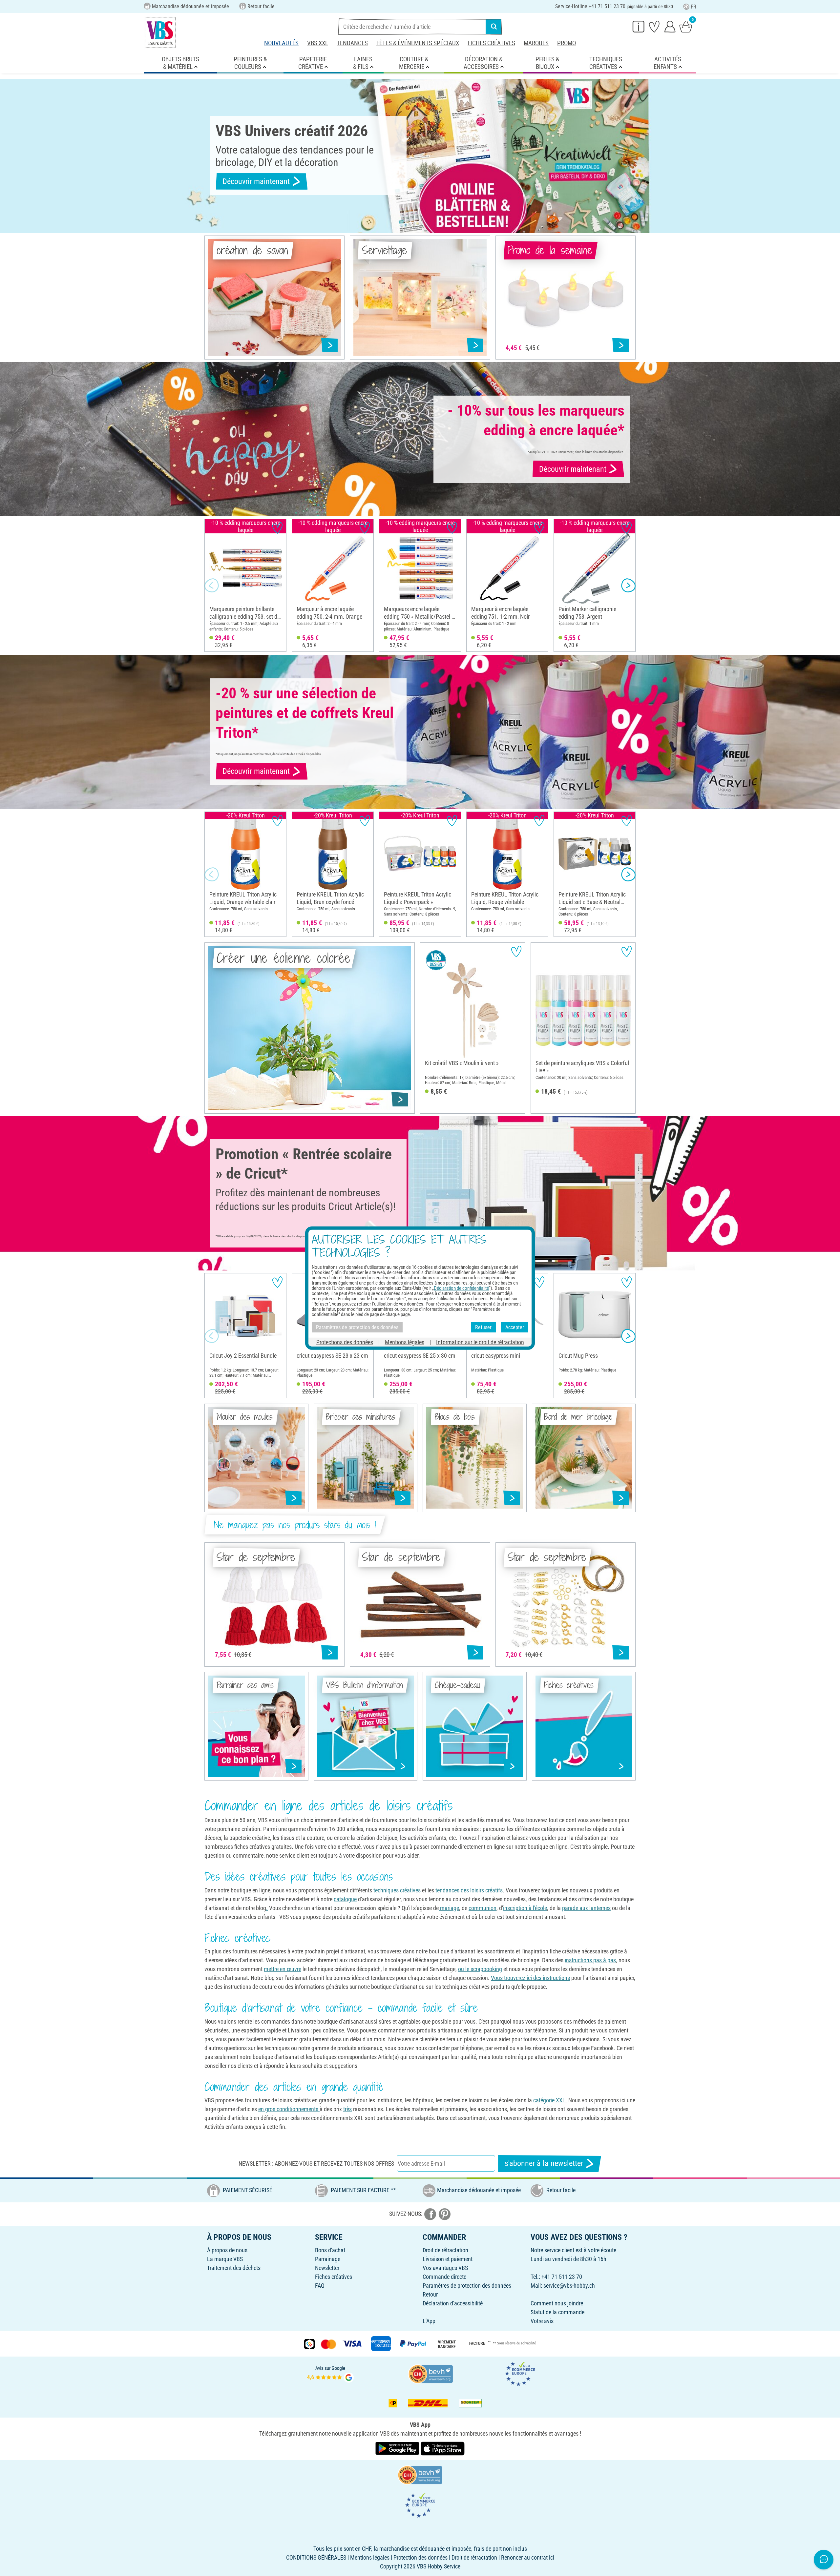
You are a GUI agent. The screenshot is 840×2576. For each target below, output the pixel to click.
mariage (449, 1908)
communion (483, 1908)
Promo (567, 43)
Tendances (352, 43)
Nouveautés (281, 43)
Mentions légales (405, 1342)
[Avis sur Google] (330, 2373)
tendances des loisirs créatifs (469, 1890)
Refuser (483, 1327)
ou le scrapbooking (480, 1969)
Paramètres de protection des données (467, 2286)
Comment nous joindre (557, 2303)
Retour (430, 2294)
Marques (536, 43)
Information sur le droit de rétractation (480, 1342)
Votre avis (542, 2321)
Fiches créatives (491, 43)
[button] (212, 586)
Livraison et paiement (448, 2259)
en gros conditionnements (289, 2109)
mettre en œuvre (283, 1969)
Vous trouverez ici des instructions (530, 1978)
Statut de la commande (557, 2312)
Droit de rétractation (445, 2250)
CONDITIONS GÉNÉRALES (316, 2557)
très (347, 2109)
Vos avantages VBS (445, 2268)
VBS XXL (318, 43)
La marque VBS (225, 2259)
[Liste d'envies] (654, 26)
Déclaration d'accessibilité (453, 2303)
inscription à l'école (525, 1908)
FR (693, 7)
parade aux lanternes (586, 1908)
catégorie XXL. (550, 2100)
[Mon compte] (670, 26)
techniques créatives (397, 1890)
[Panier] (686, 26)
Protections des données (345, 1342)
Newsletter (327, 2268)
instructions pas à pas (590, 1960)
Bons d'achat (330, 2250)
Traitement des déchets (234, 2268)
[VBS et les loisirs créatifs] (160, 32)
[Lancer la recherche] (494, 27)
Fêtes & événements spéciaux (418, 43)
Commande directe (444, 2277)
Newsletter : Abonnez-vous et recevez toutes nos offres (316, 2164)
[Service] (639, 26)
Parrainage (328, 2259)
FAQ (320, 2286)
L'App (429, 2321)
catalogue (345, 1899)
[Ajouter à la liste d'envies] (277, 528)
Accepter (515, 1327)
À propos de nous (227, 2250)
